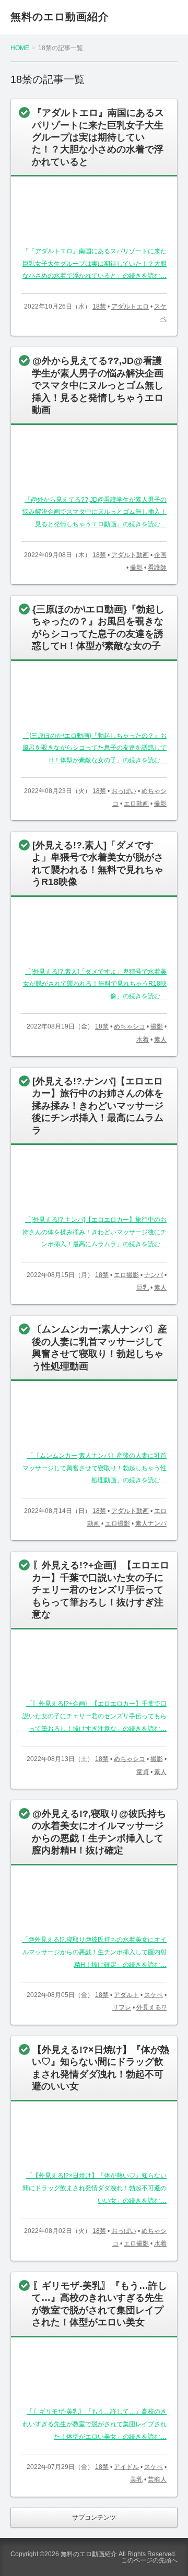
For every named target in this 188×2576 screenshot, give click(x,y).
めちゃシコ (130, 1026)
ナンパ (154, 1275)
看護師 (157, 568)
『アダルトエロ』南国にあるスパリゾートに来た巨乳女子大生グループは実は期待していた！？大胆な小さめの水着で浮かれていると (98, 137)
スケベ (154, 1995)
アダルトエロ (130, 306)
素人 (160, 1039)
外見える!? (151, 2007)
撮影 (136, 568)
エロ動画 (136, 803)
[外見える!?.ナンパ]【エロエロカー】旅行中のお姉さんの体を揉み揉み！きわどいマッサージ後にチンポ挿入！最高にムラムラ (98, 1106)
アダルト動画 (130, 555)
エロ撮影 (126, 1275)
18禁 (99, 306)
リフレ (122, 2007)
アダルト (126, 1995)
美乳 (136, 2479)
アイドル (126, 2467)
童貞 (143, 1772)
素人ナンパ (151, 1523)
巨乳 (143, 1287)
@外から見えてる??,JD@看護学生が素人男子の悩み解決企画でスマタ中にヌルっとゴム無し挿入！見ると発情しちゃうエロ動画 (98, 385)
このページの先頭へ (149, 2560)
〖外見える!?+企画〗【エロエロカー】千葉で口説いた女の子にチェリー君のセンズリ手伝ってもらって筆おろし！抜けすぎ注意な (101, 1590)
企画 (160, 555)
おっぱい (124, 791)
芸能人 (157, 2479)
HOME (20, 48)
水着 (143, 1039)
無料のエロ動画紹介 (60, 17)
